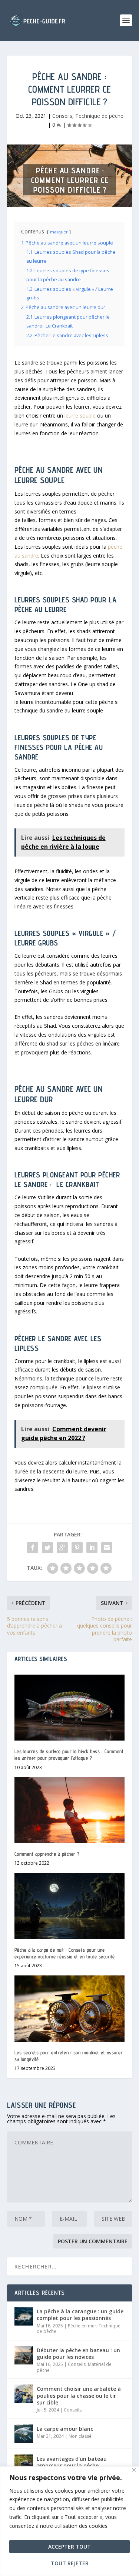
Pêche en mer (82, 2326)
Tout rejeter (70, 2563)
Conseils (62, 116)
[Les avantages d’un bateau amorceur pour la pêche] (24, 2464)
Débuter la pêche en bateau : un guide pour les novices (78, 2354)
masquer (59, 232)
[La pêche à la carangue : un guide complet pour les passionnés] (24, 2316)
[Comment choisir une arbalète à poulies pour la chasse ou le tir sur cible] (24, 2394)
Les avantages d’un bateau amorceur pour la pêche (72, 2462)
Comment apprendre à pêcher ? (47, 1854)
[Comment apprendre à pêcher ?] (70, 1810)
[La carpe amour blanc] (24, 2434)
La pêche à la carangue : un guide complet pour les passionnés (80, 2315)
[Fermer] (134, 2470)
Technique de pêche (99, 116)
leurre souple (80, 416)
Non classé (80, 2436)
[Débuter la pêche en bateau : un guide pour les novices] (24, 2355)
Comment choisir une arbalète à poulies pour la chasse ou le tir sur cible (79, 2395)
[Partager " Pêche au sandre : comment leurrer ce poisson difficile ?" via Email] (107, 1548)
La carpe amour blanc (65, 2429)
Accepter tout (69, 2547)
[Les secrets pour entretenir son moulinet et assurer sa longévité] (70, 2009)
